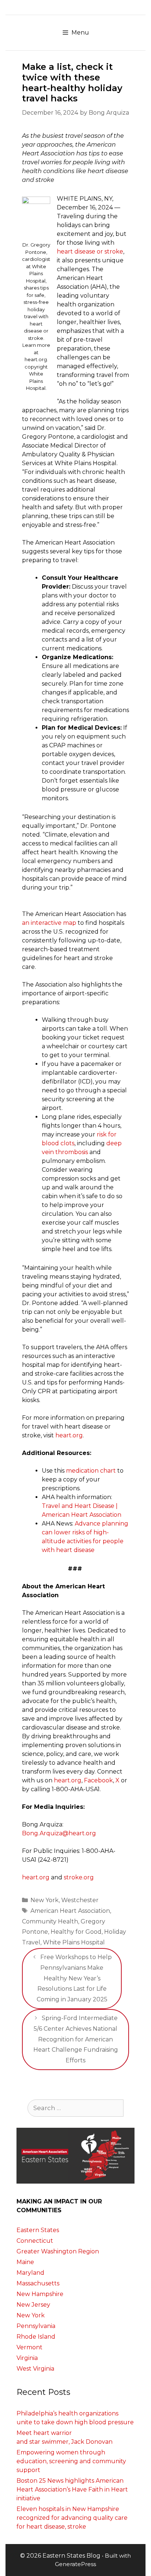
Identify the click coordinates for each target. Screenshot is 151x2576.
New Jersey (33, 2305)
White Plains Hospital (74, 1942)
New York (45, 1900)
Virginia (27, 2358)
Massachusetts (38, 2283)
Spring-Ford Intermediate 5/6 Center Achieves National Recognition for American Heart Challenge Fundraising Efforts (76, 2039)
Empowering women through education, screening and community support (71, 2461)
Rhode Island (36, 2337)
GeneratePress (75, 2564)
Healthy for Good (76, 1932)
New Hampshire (40, 2294)
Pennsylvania (36, 2326)
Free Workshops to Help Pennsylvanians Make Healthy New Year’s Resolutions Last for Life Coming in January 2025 (74, 1978)
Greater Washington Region (58, 2251)
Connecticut (35, 2241)
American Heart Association (70, 1911)
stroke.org (79, 1877)
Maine (25, 2262)
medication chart (91, 1471)
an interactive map (49, 923)
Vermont (30, 2347)
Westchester (80, 1900)
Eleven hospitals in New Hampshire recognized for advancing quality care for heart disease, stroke (72, 2518)
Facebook (98, 1780)
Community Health (50, 1921)
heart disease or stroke (90, 252)
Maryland (30, 2273)
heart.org (69, 1435)
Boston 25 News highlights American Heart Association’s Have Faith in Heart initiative (72, 2489)
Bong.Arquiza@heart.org (59, 1833)
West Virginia (35, 2369)
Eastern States (38, 2230)
